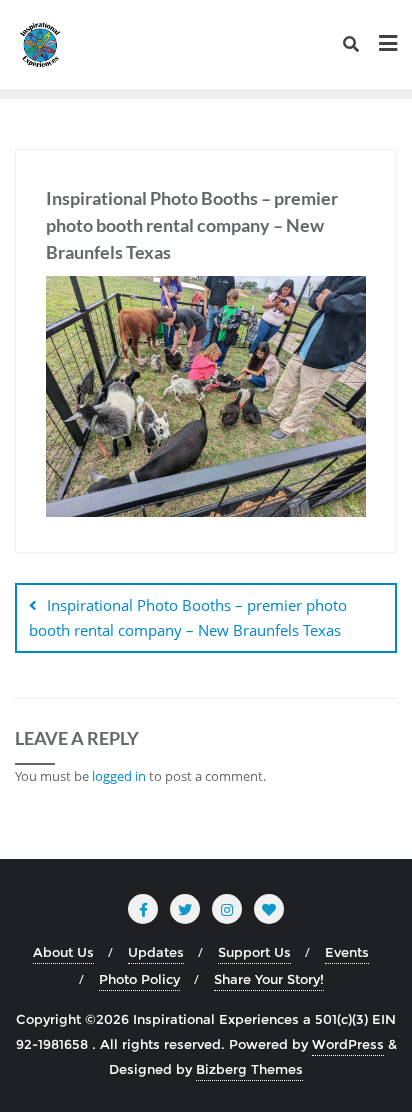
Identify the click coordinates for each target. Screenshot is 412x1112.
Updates (156, 952)
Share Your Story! (269, 979)
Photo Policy (139, 979)
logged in (119, 776)
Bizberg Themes (249, 1069)
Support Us (254, 952)
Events (347, 952)
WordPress (348, 1044)
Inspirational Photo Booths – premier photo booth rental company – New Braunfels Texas (188, 617)
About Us (63, 952)
